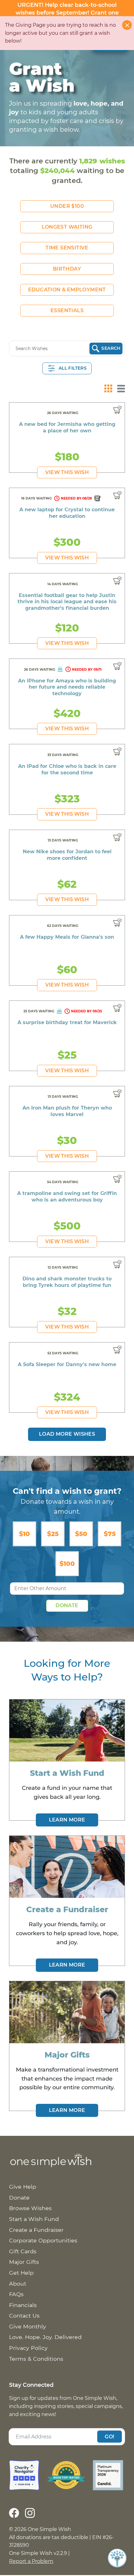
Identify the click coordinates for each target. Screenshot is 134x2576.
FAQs (16, 2294)
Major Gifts (24, 2262)
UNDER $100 (67, 206)
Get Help (21, 2273)
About (18, 2284)
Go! (109, 2436)
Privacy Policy (28, 2348)
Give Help (23, 2187)
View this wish (67, 472)
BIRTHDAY (67, 269)
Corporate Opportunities (43, 2240)
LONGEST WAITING (67, 227)
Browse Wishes (30, 2208)
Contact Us (24, 2316)
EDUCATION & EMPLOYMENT (67, 290)
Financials (23, 2305)
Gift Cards (23, 2251)
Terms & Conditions (36, 2359)
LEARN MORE (67, 1820)
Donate (67, 1605)
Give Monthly (28, 2326)
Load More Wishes (67, 1434)
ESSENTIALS (67, 310)
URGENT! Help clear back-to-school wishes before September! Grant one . (67, 12)
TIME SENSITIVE (67, 248)
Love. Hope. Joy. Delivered (45, 2337)
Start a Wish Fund (34, 2219)
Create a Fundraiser (36, 2230)
